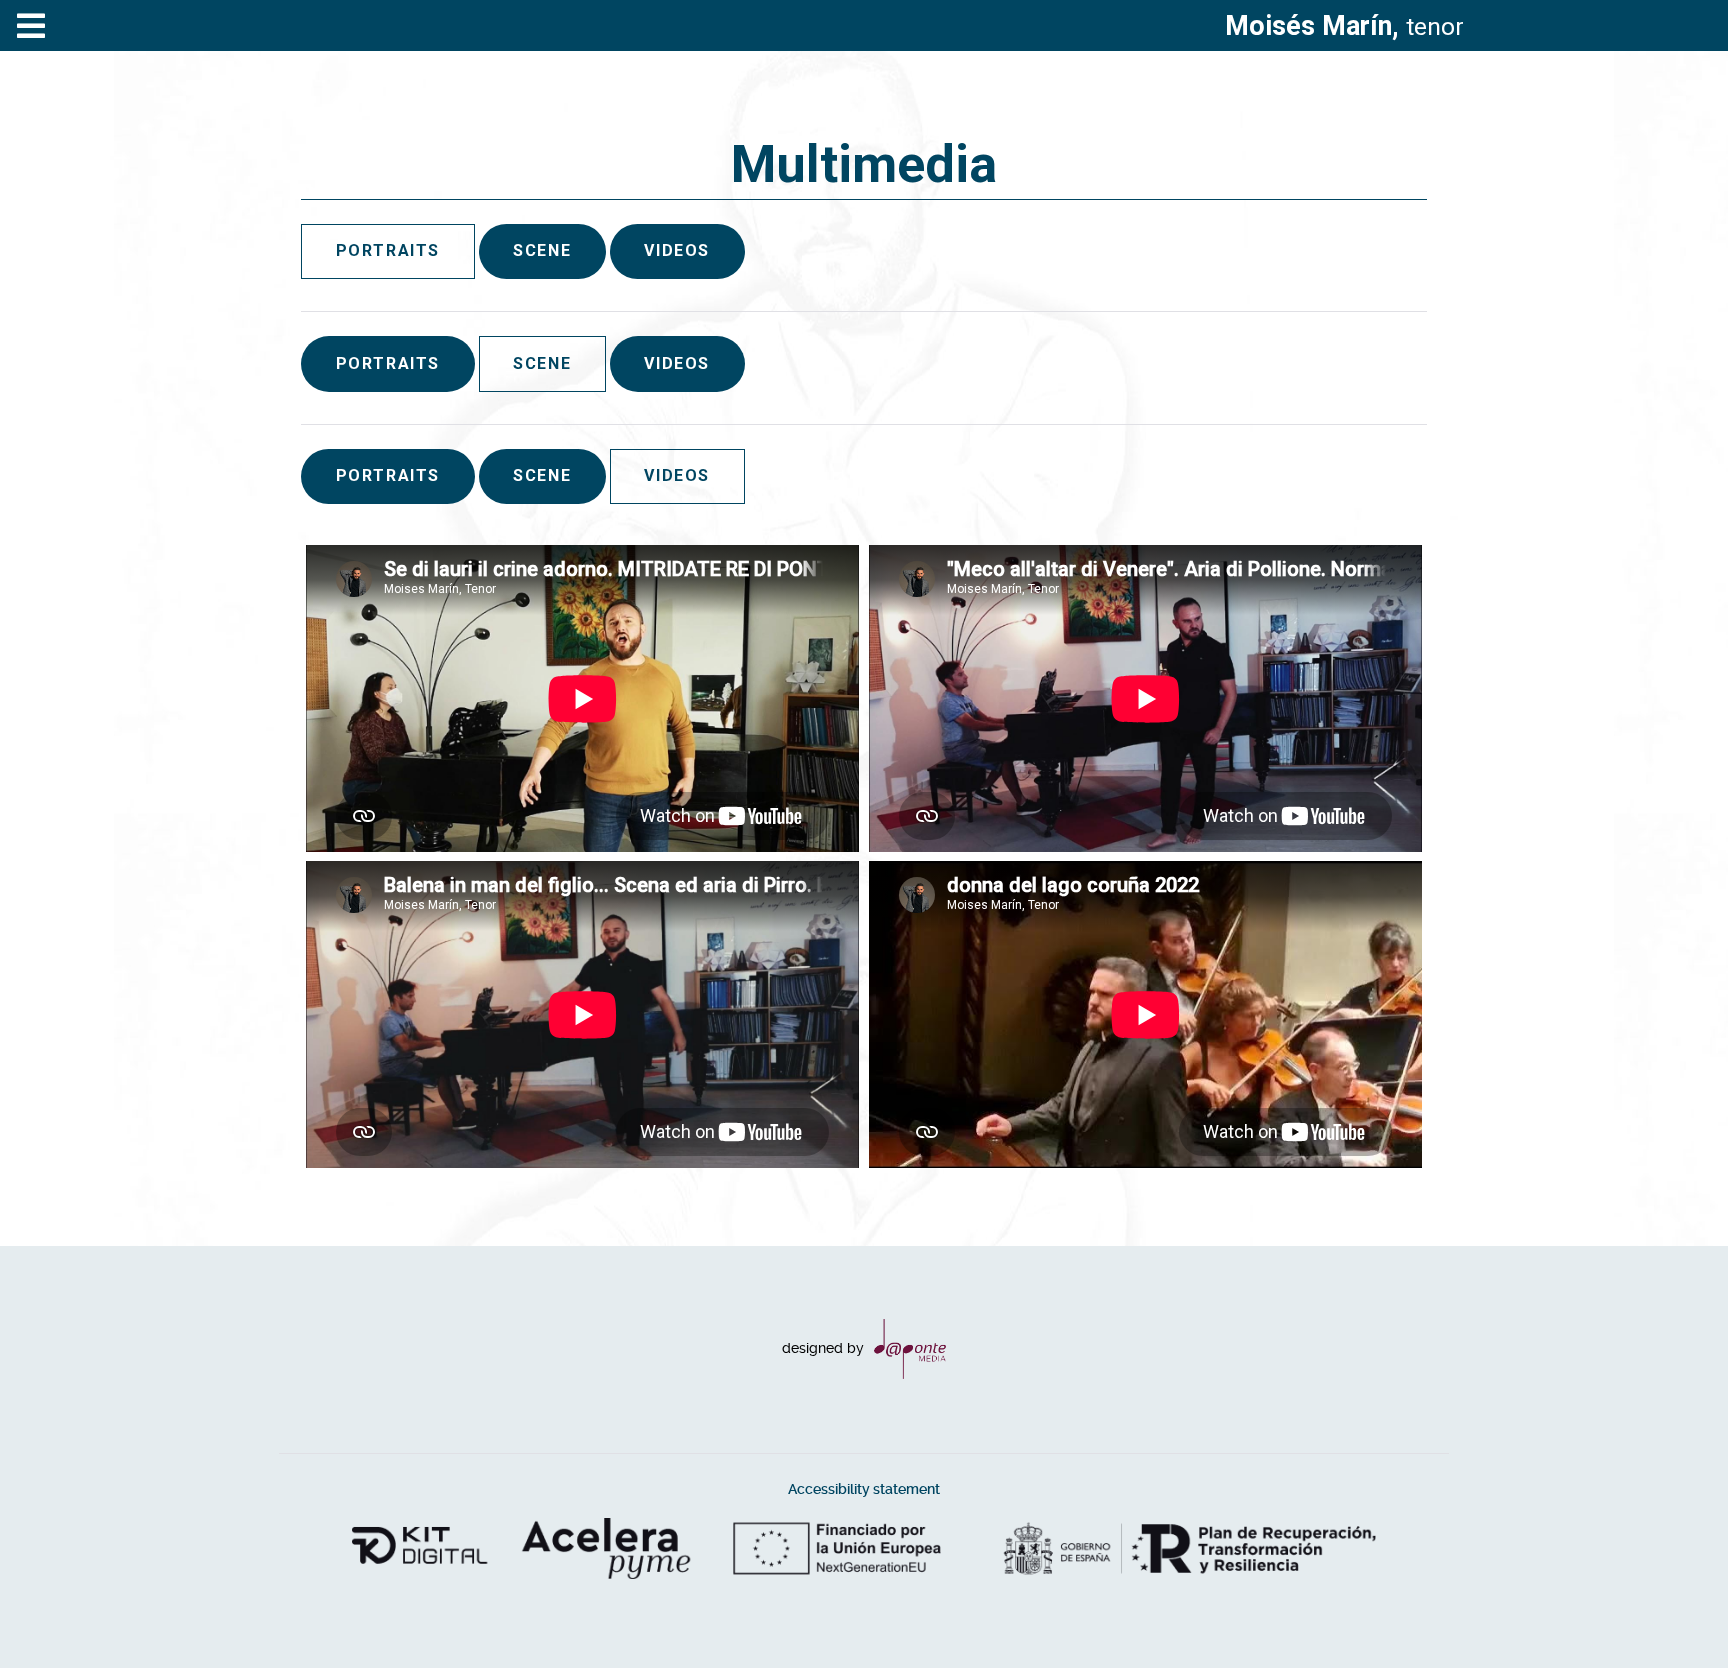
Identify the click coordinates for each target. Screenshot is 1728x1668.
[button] (1673, 1613)
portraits (388, 363)
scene (542, 250)
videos (677, 250)
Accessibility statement (864, 1489)
